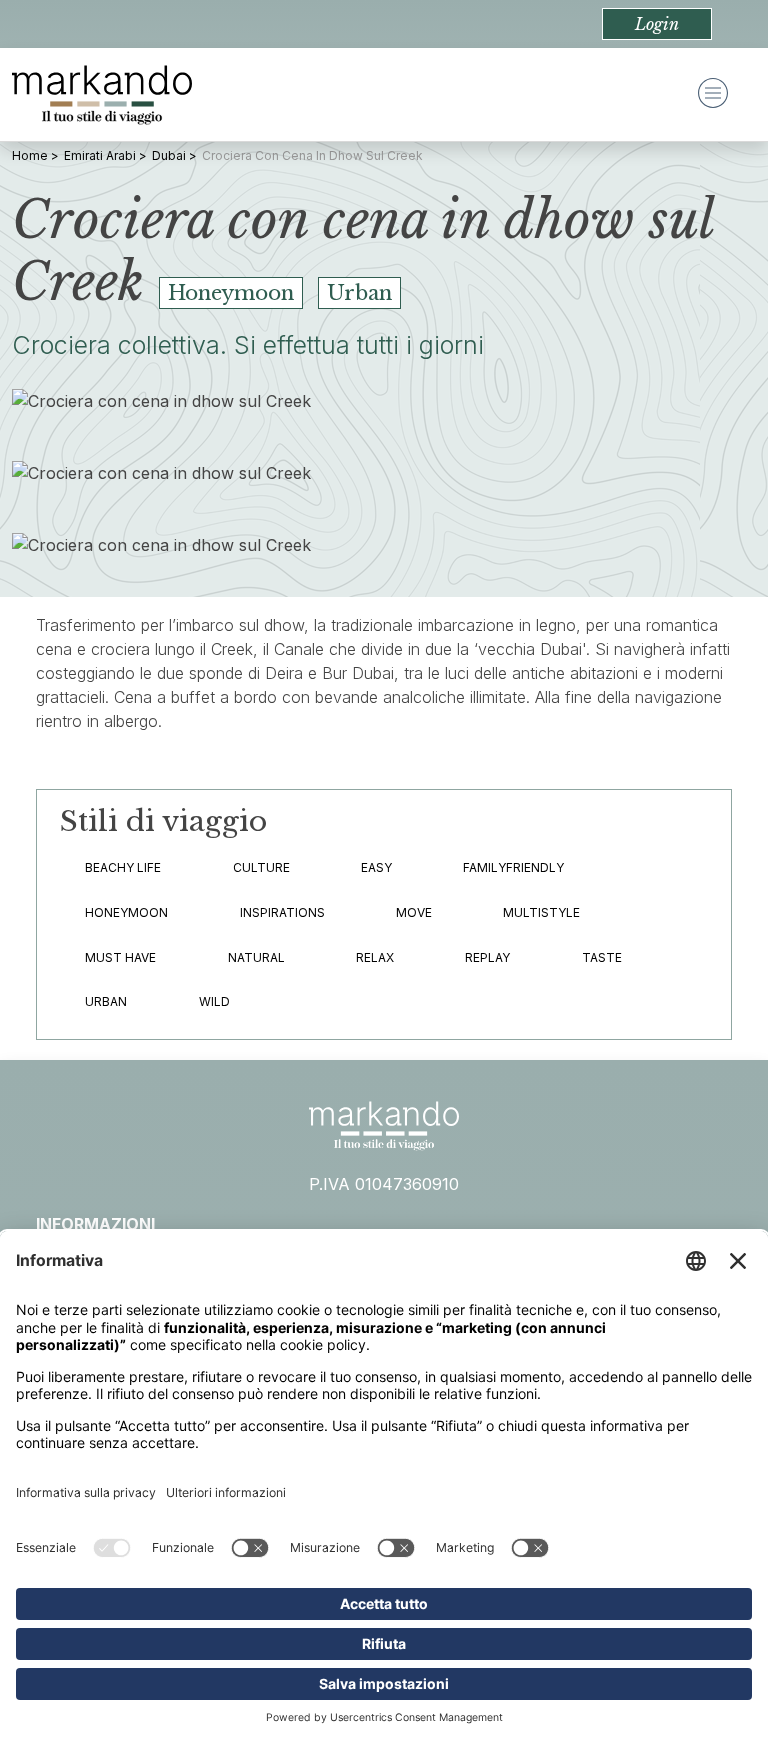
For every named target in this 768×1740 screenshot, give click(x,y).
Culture (261, 867)
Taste (602, 957)
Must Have (120, 957)
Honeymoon (126, 912)
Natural (256, 957)
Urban (106, 1001)
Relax (375, 957)
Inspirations (282, 912)
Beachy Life (123, 867)
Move (414, 912)
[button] (657, 24)
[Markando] (102, 95)
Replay (487, 957)
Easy (376, 867)
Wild (214, 1001)
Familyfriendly (513, 867)
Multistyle (541, 912)
